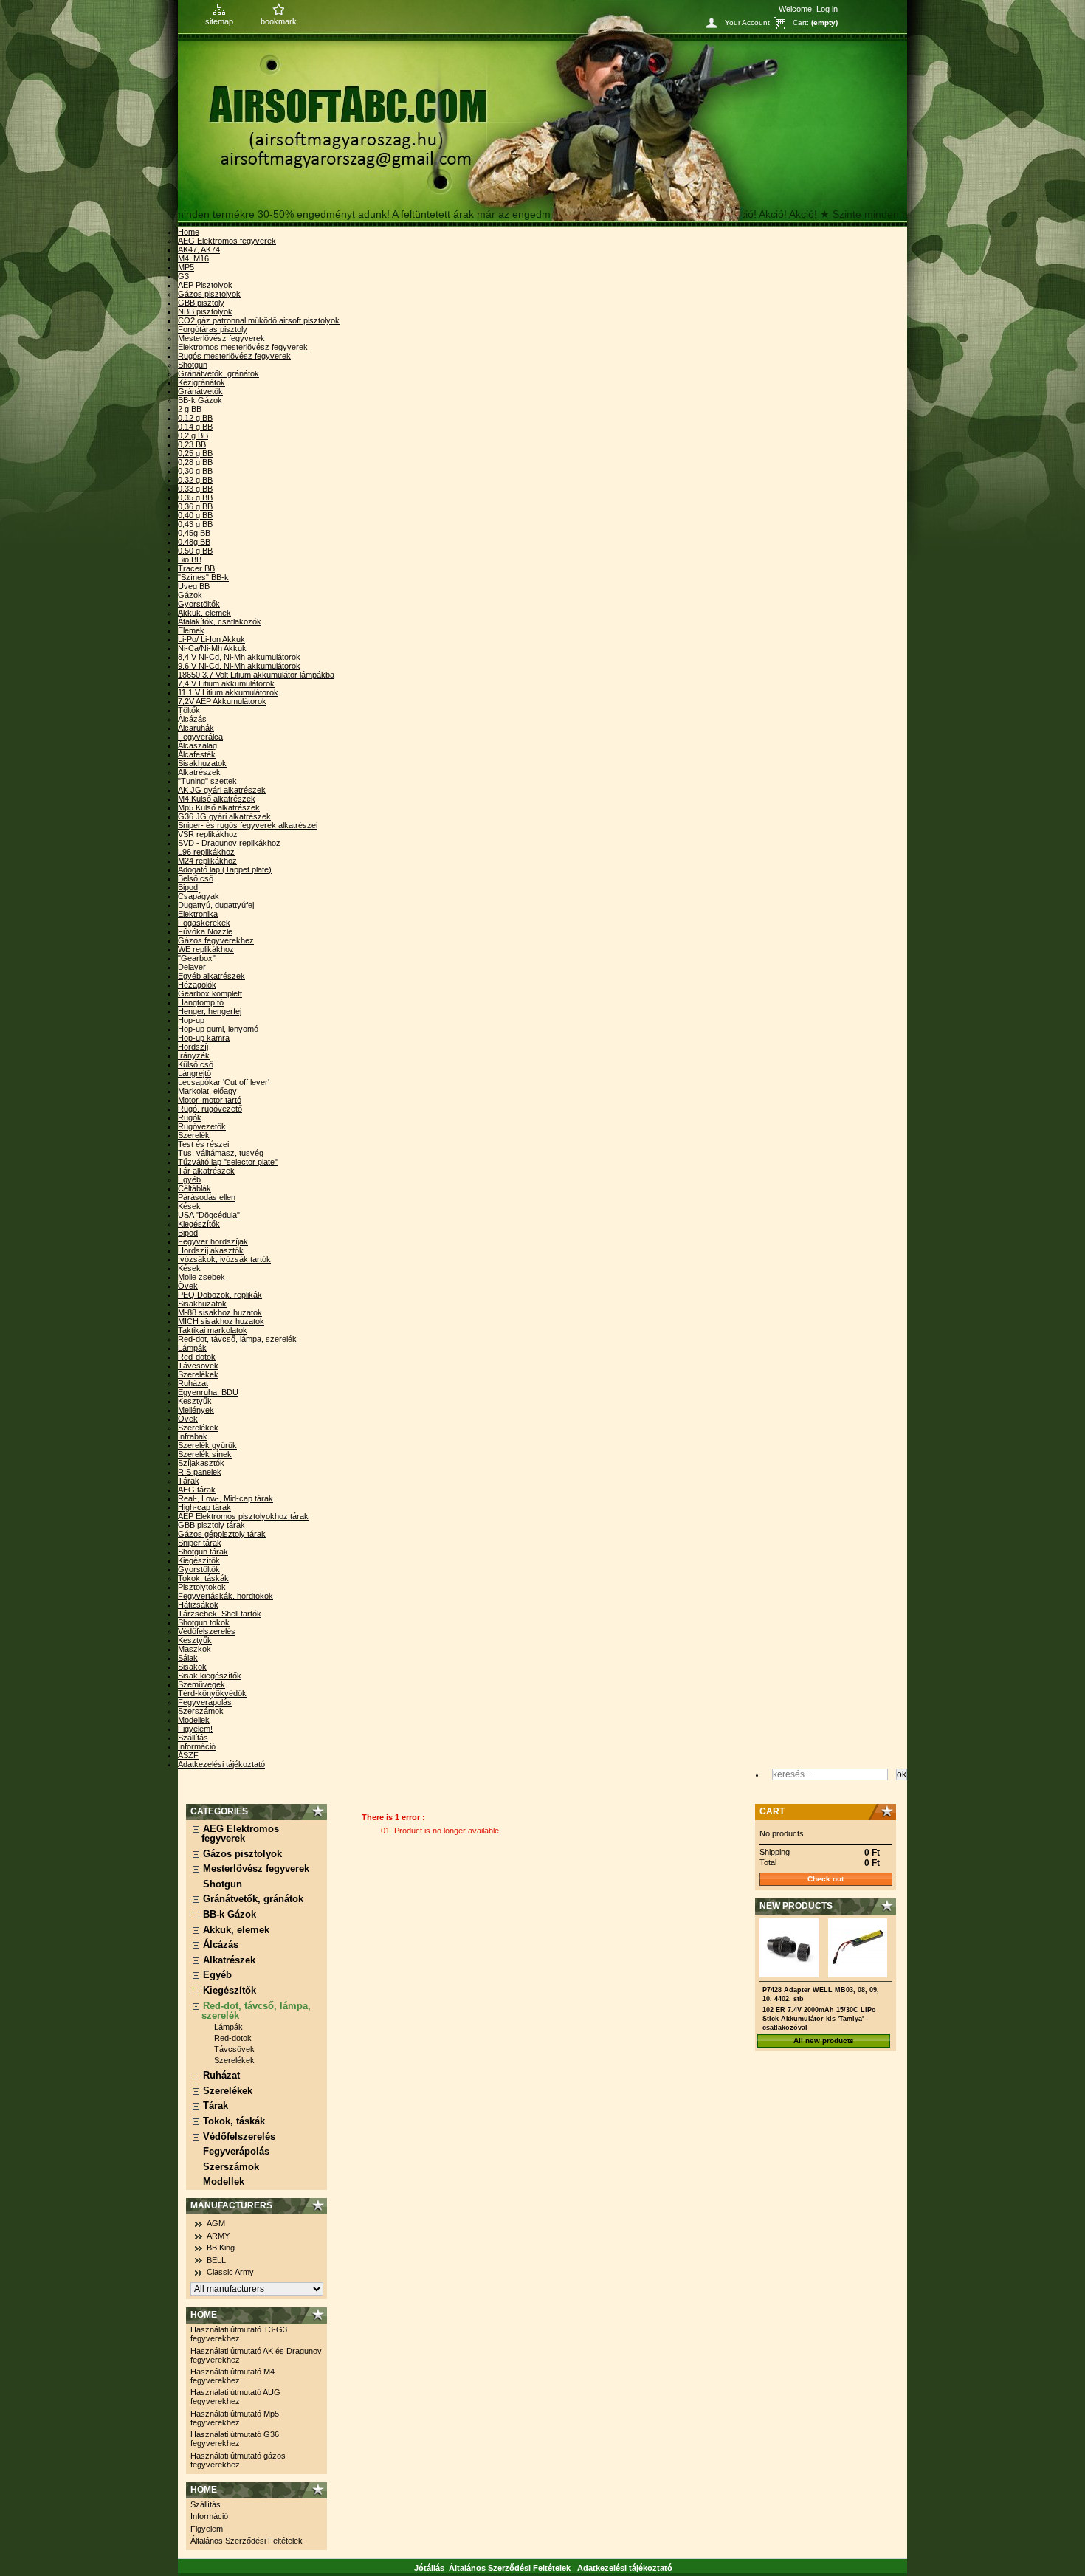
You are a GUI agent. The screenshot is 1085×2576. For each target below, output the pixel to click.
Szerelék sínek (205, 1454)
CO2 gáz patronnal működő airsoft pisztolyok (259, 320)
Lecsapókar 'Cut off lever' (224, 1082)
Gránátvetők (200, 391)
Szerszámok (201, 1711)
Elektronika (198, 914)
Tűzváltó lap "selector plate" (228, 1162)
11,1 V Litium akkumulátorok (228, 692)
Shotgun (193, 365)
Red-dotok (197, 1357)
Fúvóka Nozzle (205, 931)
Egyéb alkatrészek (211, 976)
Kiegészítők (199, 1224)
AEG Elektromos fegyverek (227, 241)
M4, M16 (193, 258)
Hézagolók (197, 985)
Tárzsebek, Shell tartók (220, 1614)
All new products (824, 2041)
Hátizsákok (198, 1605)
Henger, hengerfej (210, 1011)
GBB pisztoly (201, 303)
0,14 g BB (195, 427)
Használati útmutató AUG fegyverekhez (235, 2397)
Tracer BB (196, 568)
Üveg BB (194, 586)
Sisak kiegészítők (210, 1676)
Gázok (190, 595)
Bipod (188, 887)
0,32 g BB (195, 480)
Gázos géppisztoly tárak (222, 1534)
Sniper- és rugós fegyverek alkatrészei (248, 825)
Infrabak (193, 1436)
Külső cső (196, 1064)
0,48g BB (194, 542)
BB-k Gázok (200, 400)
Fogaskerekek (204, 923)
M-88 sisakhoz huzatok (220, 1312)
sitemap (219, 21)
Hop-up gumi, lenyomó (218, 1029)
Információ (197, 1746)
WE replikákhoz (206, 949)
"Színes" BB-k (203, 577)
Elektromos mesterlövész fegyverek (243, 347)
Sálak (188, 1658)
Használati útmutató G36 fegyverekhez (235, 2439)
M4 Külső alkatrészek (217, 799)
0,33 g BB (195, 489)
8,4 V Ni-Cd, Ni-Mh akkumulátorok (239, 657)
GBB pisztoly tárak (211, 1525)
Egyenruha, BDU (208, 1392)
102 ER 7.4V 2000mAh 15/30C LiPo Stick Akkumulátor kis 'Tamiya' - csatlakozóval (819, 2019)
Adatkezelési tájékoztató (221, 1764)
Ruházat (193, 1383)
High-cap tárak (204, 1507)
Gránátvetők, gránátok (218, 373)
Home (189, 232)
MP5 (186, 267)
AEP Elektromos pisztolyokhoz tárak (243, 1516)
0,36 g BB (195, 506)
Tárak (189, 1481)
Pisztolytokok (202, 1587)
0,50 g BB (195, 551)
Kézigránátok (201, 382)
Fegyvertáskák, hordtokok (225, 1596)
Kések (189, 1206)
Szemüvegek (201, 1684)
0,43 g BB (195, 524)
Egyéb (189, 1179)
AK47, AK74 (199, 249)
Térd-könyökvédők (212, 1693)
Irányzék (194, 1055)
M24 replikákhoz (207, 861)
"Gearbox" (197, 958)
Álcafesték (197, 754)
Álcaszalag (197, 745)
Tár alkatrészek (206, 1171)
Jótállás (429, 2568)
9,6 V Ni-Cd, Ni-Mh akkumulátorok (239, 666)
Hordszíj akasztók (211, 1250)
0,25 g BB (195, 453)
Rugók (190, 1117)
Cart (772, 1811)
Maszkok (194, 1649)
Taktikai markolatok (213, 1330)
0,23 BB (192, 444)
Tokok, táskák (203, 1578)
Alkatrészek (199, 772)
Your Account (747, 23)
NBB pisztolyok (205, 311)
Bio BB (190, 559)
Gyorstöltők (199, 604)
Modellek (194, 1720)
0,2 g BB (193, 435)
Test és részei (203, 1144)
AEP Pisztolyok (205, 285)
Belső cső (196, 878)
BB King (221, 2248)
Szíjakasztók (201, 1463)
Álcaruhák (196, 728)
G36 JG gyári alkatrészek (224, 816)
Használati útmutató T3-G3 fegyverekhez (239, 2334)
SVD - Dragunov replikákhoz (229, 843)
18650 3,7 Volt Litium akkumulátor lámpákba (256, 675)
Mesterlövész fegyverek (221, 338)
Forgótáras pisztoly (213, 329)
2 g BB (190, 409)
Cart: (801, 23)
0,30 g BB (195, 471)
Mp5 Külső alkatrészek (219, 807)
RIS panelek (200, 1472)
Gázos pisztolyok (209, 294)
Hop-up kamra (204, 1038)
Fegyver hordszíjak (213, 1241)
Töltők (189, 710)
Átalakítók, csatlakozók (220, 621)
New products (796, 1906)
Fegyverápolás (205, 1702)
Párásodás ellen (207, 1197)
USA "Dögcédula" (209, 1215)
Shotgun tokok (204, 1622)
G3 (183, 276)
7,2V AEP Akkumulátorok (222, 701)
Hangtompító (201, 1002)
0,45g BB (194, 533)
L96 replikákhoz (206, 852)
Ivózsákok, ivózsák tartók (224, 1259)
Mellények (196, 1410)
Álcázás (192, 719)
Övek (188, 1286)
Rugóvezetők (202, 1126)
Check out (826, 1879)
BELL (216, 2260)
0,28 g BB (195, 462)
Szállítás (193, 1738)
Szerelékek (198, 1374)
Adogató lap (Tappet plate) (225, 869)
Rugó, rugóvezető (210, 1109)
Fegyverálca (200, 737)
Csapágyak (199, 896)
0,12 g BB (195, 418)
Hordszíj (193, 1047)
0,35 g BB (195, 497)
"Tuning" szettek (207, 781)
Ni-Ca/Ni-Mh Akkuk (212, 648)
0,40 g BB (195, 515)
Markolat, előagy (207, 1091)
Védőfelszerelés (207, 1631)
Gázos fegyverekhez (216, 940)
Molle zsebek (201, 1277)
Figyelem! (195, 1729)
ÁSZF (188, 1755)
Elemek (191, 630)
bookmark (279, 21)
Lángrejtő (194, 1073)
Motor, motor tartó (210, 1100)
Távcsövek (198, 1366)
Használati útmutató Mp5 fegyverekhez (235, 2418)
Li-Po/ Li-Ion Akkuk (211, 639)
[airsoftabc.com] (542, 114)
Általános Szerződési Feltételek (247, 2541)
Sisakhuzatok (202, 763)
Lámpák (192, 1348)
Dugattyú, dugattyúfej (216, 905)
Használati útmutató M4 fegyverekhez (232, 2376)
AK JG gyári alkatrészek (222, 790)
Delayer (192, 967)
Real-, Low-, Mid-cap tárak (225, 1498)
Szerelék (194, 1135)
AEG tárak (197, 1490)
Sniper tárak (200, 1543)
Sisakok (192, 1667)
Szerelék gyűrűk (207, 1445)
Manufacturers (231, 2205)
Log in (827, 9)
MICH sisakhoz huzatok (221, 1321)
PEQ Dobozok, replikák (220, 1295)
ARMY (218, 2236)
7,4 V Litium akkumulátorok (226, 683)
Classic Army (230, 2272)
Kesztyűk (195, 1401)
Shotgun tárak (203, 1552)
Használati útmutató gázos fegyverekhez (238, 2460)
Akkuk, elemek (204, 613)
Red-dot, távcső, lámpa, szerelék (237, 1339)
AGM (216, 2223)
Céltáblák (194, 1188)
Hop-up (191, 1020)
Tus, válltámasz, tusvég (221, 1153)
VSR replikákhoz (208, 834)
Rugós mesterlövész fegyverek (234, 356)
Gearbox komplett (210, 993)
